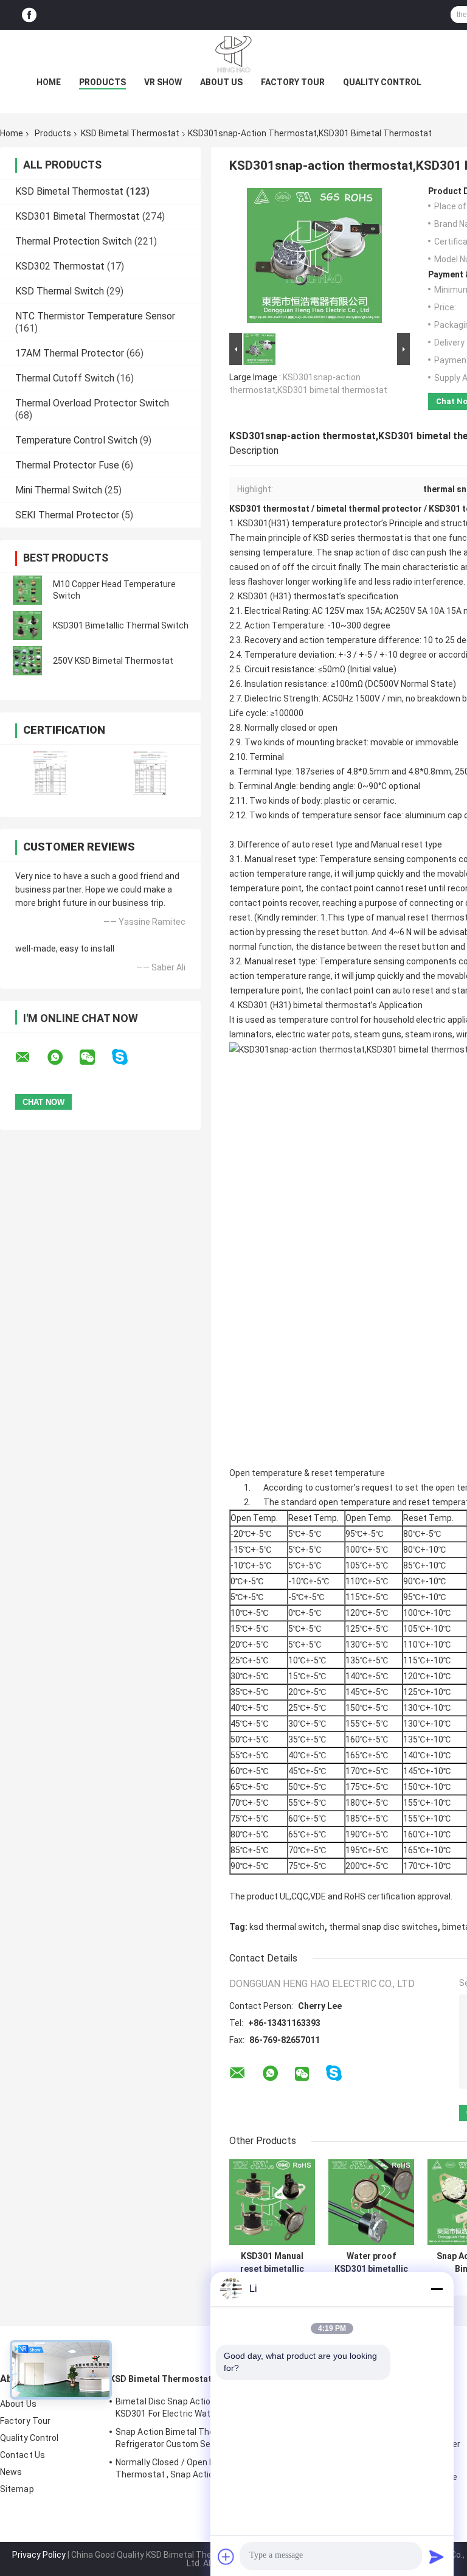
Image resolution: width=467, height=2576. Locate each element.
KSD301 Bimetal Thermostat (78, 216)
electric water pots (313, 1034)
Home (49, 82)
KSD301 (253, 596)
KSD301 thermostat (269, 509)
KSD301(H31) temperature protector (310, 523)
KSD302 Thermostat (60, 266)
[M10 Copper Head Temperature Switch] (27, 590)
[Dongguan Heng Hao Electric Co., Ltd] (233, 54)
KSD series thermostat (357, 538)
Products (102, 82)
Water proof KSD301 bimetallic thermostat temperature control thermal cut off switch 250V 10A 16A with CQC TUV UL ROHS (371, 2263)
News (11, 2472)
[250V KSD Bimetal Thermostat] (27, 661)
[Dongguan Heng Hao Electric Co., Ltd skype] (127, 1057)
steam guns (378, 1034)
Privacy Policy (39, 2555)
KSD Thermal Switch (60, 291)
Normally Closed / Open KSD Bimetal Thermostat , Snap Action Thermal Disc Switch (195, 2470)
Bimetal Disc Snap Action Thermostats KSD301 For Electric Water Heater (194, 2407)
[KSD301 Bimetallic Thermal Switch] (27, 625)
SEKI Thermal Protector (67, 515)
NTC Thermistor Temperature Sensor (95, 316)
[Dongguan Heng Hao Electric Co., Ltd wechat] (95, 1057)
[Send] (437, 2557)
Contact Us (22, 2455)
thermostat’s (319, 596)
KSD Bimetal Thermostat (130, 133)
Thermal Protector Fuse (67, 465)
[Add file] (226, 2557)
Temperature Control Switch (76, 440)
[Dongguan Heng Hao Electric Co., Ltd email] (30, 1057)
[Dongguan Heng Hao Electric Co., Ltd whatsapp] (63, 1057)
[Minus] (437, 2289)
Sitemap (17, 2489)
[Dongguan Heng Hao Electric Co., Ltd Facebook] (29, 15)
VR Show (163, 82)
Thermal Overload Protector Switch (92, 403)
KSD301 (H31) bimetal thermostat (303, 1005)
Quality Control (382, 82)
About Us (221, 82)
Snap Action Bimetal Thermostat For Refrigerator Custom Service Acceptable (196, 2438)
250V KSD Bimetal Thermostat (113, 661)
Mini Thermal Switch (59, 490)
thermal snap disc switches (383, 1927)
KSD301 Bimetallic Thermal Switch (121, 625)
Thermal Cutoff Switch (65, 378)
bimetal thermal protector (369, 509)
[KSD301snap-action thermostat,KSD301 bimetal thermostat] (314, 258)
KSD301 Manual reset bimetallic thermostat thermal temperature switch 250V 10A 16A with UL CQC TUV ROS (272, 2263)
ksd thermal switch (287, 1927)
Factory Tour (293, 82)
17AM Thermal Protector (70, 353)
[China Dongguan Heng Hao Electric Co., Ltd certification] (50, 773)
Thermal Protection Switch (74, 241)
